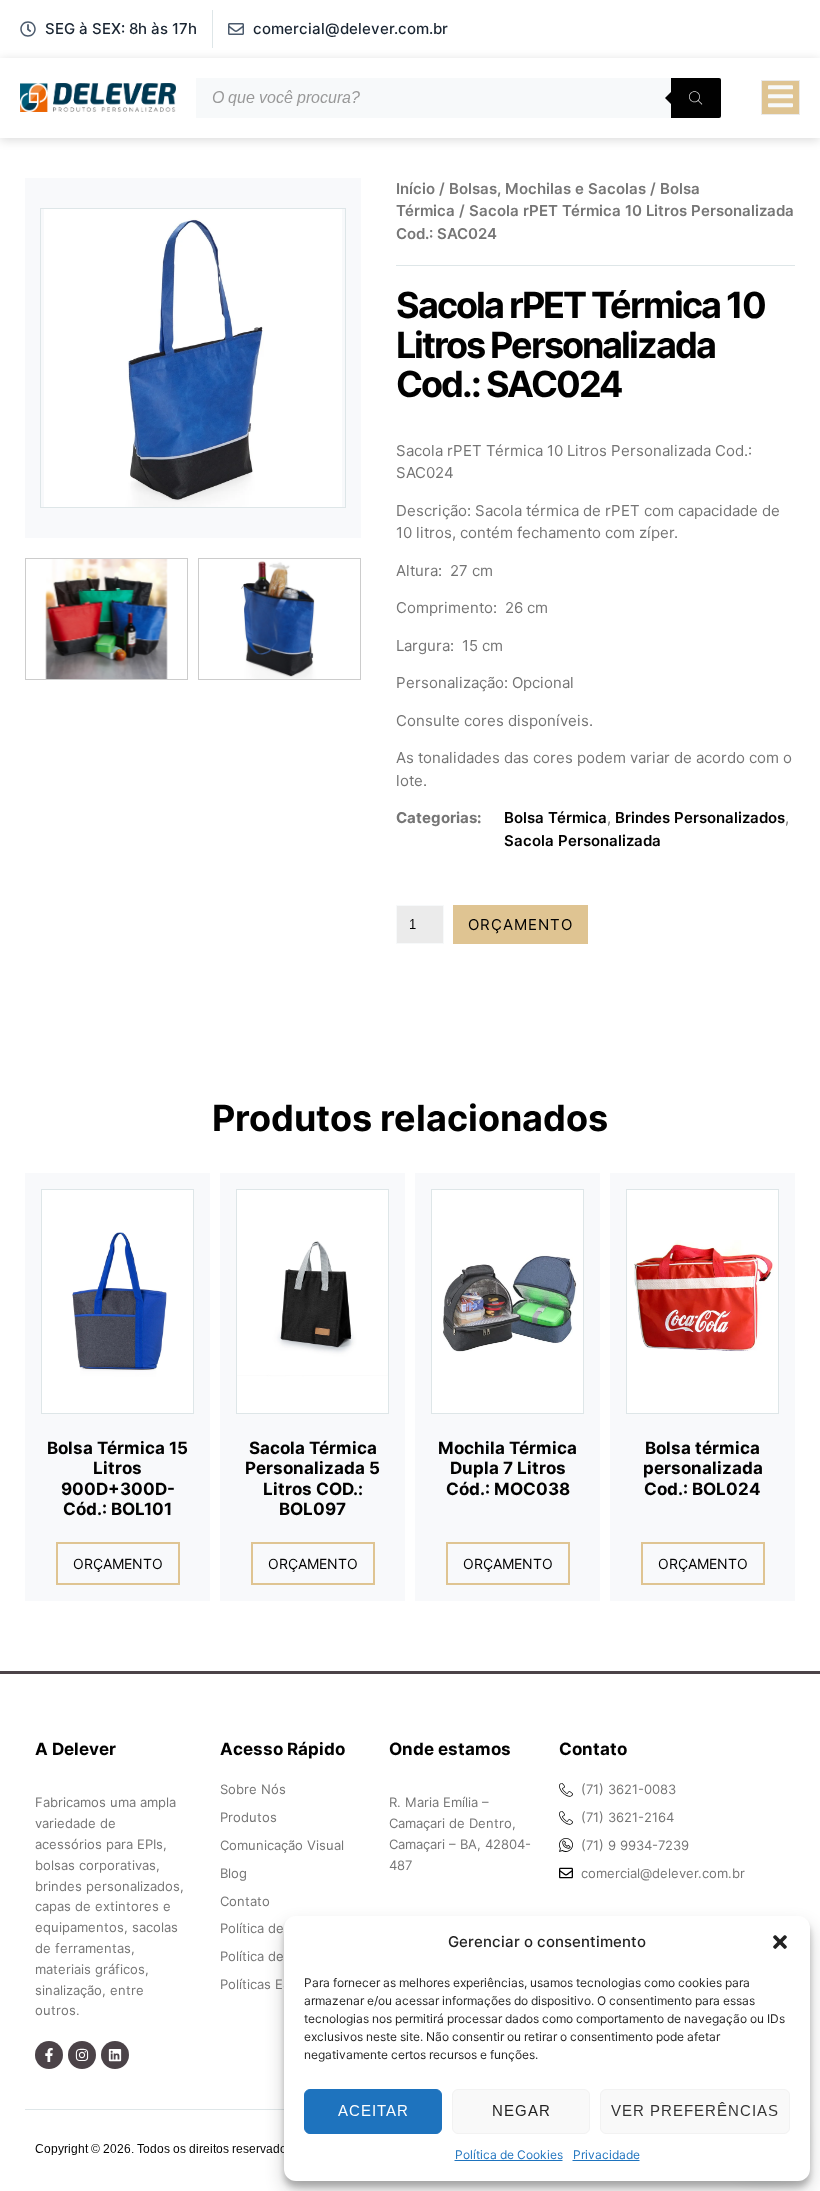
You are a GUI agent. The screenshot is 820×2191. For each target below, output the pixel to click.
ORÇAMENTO (520, 924)
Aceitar (373, 2110)
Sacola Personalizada (582, 840)
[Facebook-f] (49, 2055)
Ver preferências (695, 2110)
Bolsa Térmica (555, 817)
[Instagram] (82, 2055)
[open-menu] (780, 98)
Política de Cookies (509, 2154)
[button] (780, 1942)
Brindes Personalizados (700, 817)
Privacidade (606, 2154)
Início (415, 188)
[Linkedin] (115, 2055)
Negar (521, 2110)
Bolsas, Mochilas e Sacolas (547, 188)
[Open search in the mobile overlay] (458, 98)
